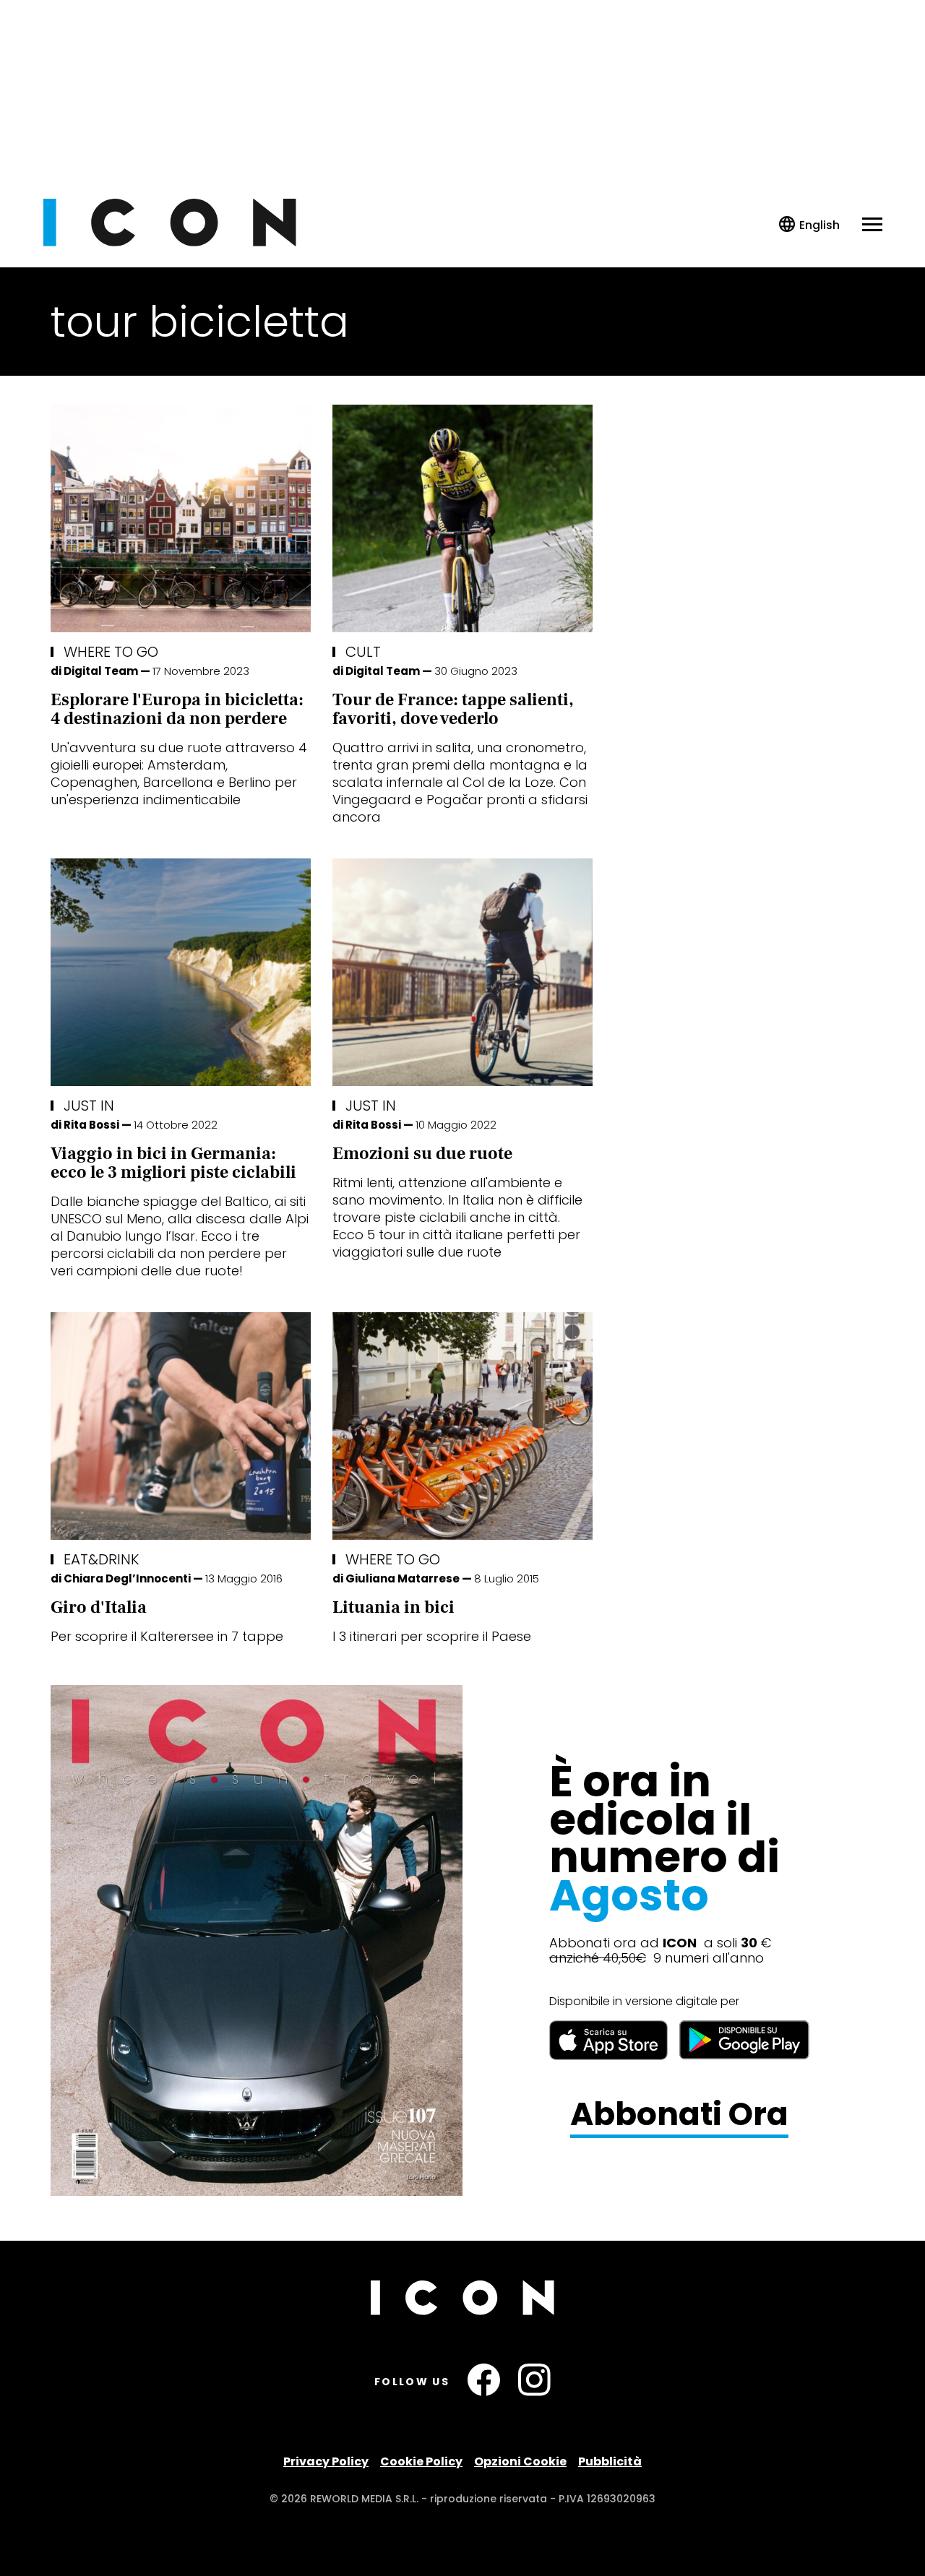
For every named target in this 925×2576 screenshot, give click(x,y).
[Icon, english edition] (810, 225)
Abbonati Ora (679, 2115)
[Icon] (170, 242)
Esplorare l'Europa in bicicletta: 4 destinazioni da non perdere (177, 709)
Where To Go (111, 652)
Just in (89, 1106)
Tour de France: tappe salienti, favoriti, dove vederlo (453, 709)
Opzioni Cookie (520, 2461)
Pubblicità (610, 2461)
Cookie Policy (421, 2461)
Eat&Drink (101, 1559)
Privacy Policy (326, 2461)
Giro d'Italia (99, 1607)
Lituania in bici (393, 1607)
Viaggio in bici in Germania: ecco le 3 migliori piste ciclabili (173, 1163)
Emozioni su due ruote (422, 1154)
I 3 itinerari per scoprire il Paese (432, 1636)
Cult (363, 652)
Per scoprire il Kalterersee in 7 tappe (167, 1636)
